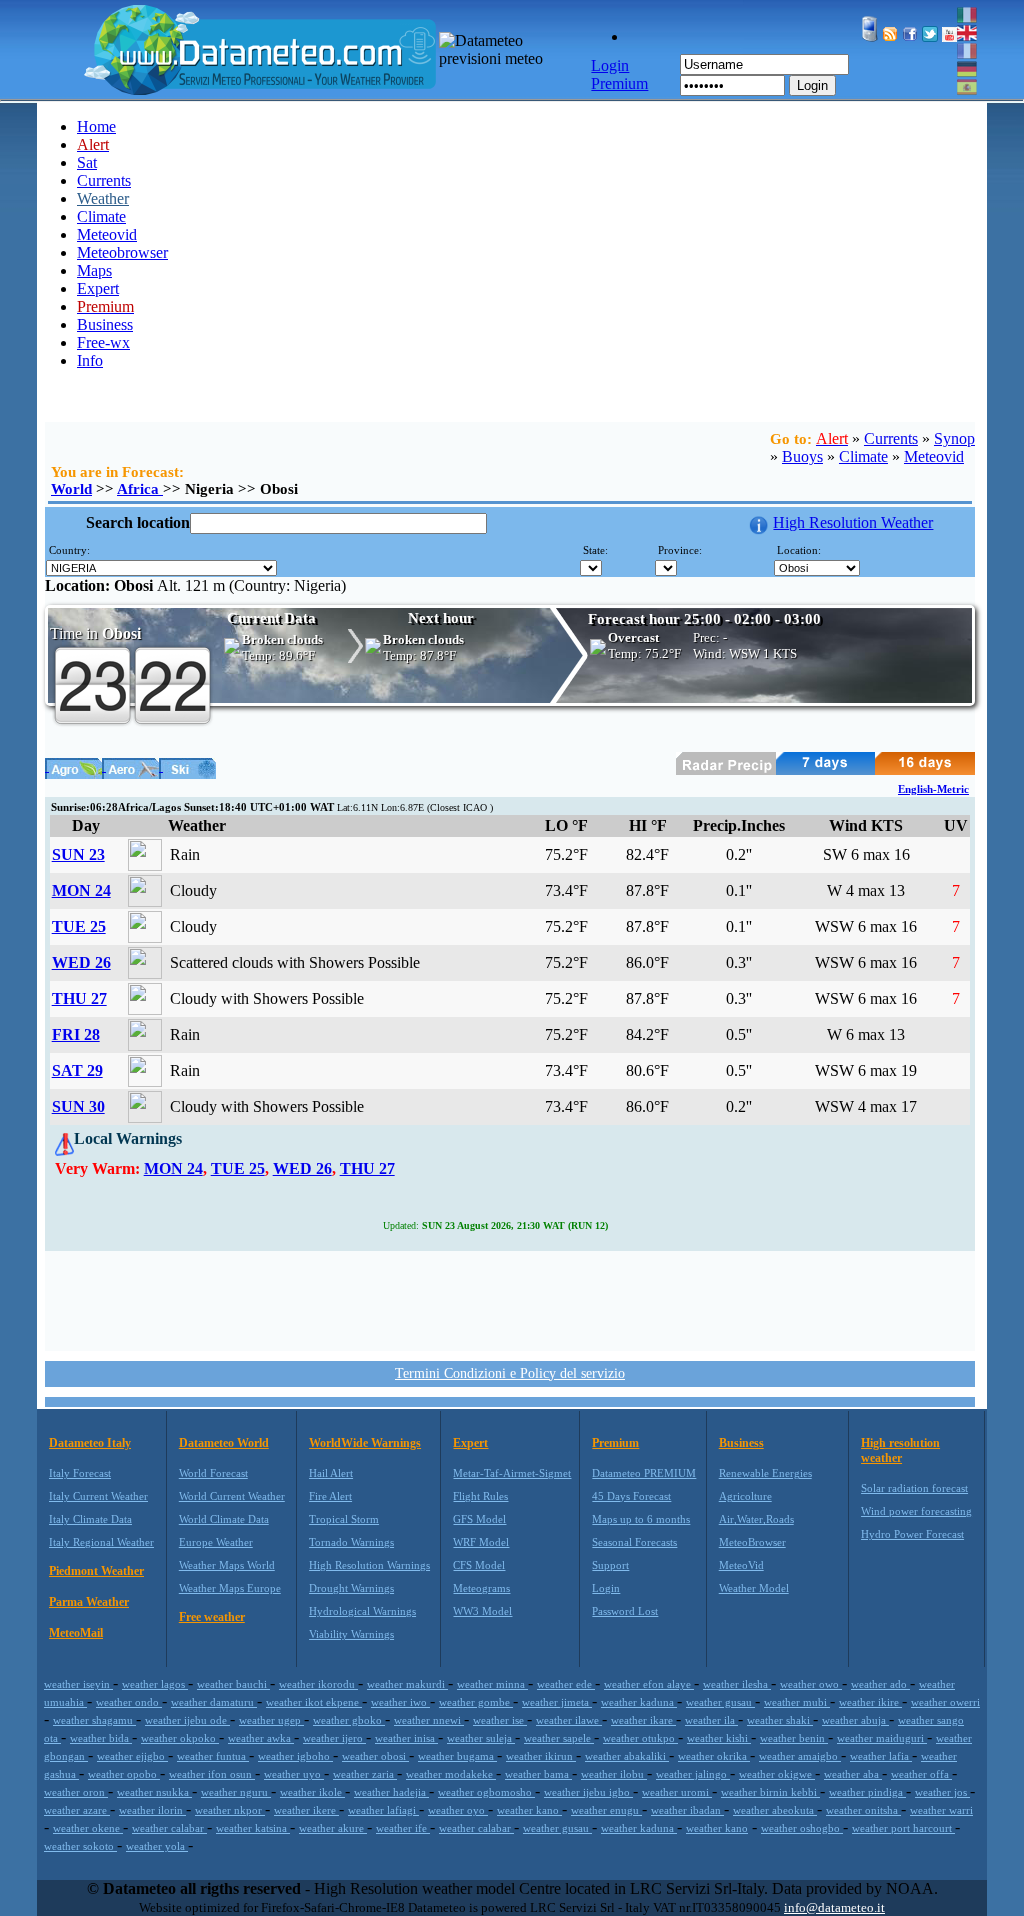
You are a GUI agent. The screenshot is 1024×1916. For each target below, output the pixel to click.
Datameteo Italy (90, 1443)
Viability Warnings (351, 1634)
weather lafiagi (383, 1810)
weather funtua (213, 1756)
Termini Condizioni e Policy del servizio (510, 1373)
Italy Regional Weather (101, 1542)
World (71, 489)
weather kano (529, 1810)
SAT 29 (77, 1070)
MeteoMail (76, 1633)
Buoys (802, 456)
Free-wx (103, 342)
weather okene (88, 1828)
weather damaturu (214, 1702)
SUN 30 (78, 1106)
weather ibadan (687, 1810)
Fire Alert (330, 1496)
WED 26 (81, 962)
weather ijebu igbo (588, 1792)
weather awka (261, 1738)
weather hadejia (391, 1792)
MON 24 (81, 890)
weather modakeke (451, 1774)
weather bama (538, 1774)
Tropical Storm (344, 1519)
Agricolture (745, 1496)
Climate (101, 216)
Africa (140, 489)
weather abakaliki (627, 1756)
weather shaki (780, 1720)
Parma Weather (89, 1602)
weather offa (921, 1774)
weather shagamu (94, 1720)
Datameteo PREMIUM (644, 1473)
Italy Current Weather (98, 1496)
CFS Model (479, 1565)
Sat (87, 162)
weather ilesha (737, 1684)
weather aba (853, 1774)
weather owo (811, 1684)
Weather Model (754, 1588)
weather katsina (253, 1828)
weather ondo (129, 1702)
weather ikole (312, 1792)
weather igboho (295, 1756)
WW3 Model (482, 1611)
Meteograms (481, 1588)
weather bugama (457, 1756)
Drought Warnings (351, 1588)
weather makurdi (407, 1684)
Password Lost (625, 1611)
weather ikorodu (318, 1684)
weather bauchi (233, 1684)
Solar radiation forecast (914, 1488)
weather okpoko (180, 1738)
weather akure (333, 1828)
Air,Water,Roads (756, 1519)
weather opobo (124, 1774)
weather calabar (169, 1828)
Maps (94, 270)
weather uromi (677, 1792)
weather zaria (365, 1774)
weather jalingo (693, 1774)
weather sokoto (80, 1846)
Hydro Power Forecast (912, 1534)
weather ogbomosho (486, 1792)
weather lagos (155, 1684)
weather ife (403, 1828)
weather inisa (406, 1738)
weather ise (500, 1720)
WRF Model (481, 1542)
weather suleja (481, 1738)
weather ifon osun (212, 1774)
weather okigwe (777, 1774)
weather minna (492, 1684)
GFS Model (479, 1519)
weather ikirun (541, 1756)
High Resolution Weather (853, 522)
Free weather (212, 1617)
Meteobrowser (122, 252)
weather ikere (306, 1810)
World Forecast (213, 1473)
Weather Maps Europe (230, 1588)
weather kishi (719, 1738)
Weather (103, 198)
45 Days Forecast (631, 1496)
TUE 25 (79, 926)
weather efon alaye (649, 1684)
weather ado (880, 1684)
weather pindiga (867, 1792)
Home (96, 126)
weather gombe (476, 1702)
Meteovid (107, 234)
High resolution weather (900, 1450)
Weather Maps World (227, 1565)
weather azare (77, 1810)
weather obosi (375, 1756)
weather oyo (458, 1810)
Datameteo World (224, 1443)
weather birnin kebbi (770, 1792)
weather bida (101, 1738)
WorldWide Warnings (365, 1443)
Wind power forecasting (916, 1511)
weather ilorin (152, 1810)
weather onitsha (863, 1810)
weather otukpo (640, 1738)
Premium (615, 1443)
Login (812, 85)
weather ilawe (569, 1720)
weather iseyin (78, 1684)
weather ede (566, 1684)
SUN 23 (78, 854)
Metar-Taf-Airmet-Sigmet (512, 1473)
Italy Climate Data (90, 1519)
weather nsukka (154, 1792)
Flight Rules (480, 1496)
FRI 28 (76, 1034)
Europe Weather (216, 1542)
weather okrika (714, 1756)
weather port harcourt (903, 1828)
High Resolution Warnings (369, 1565)
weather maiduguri (882, 1738)
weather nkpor (230, 1810)
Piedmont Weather (96, 1571)
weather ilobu (614, 1774)
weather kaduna (639, 1702)
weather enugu (606, 1810)
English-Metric (933, 789)
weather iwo (400, 1702)
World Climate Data (224, 1519)
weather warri (941, 1810)
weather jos (942, 1792)
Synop (954, 438)
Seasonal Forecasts (634, 1542)
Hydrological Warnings (362, 1611)
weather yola (157, 1846)
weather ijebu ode (187, 1720)
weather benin (794, 1738)
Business (105, 324)
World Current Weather (232, 1496)
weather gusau (720, 1702)
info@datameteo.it (834, 1907)
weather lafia (881, 1756)
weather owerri (945, 1702)
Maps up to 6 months (641, 1519)
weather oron (76, 1792)
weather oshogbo (802, 1828)
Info (90, 360)
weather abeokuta (775, 1810)
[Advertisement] (510, 1299)
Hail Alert (331, 1473)
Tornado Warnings (351, 1542)
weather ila (711, 1720)
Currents (104, 180)
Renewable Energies (765, 1473)
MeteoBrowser (752, 1542)
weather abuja (855, 1720)
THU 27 (79, 998)
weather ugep (271, 1720)
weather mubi (797, 1702)
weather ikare (643, 1720)
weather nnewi (429, 1720)
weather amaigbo (800, 1756)
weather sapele (559, 1738)
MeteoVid (741, 1565)
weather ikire (870, 1702)
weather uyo (294, 1774)
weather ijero (334, 1738)
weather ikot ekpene (314, 1702)
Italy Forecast (80, 1473)
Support (610, 1565)
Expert (98, 288)
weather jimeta (557, 1702)
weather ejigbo (132, 1756)
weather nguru (236, 1792)
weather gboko (349, 1720)
